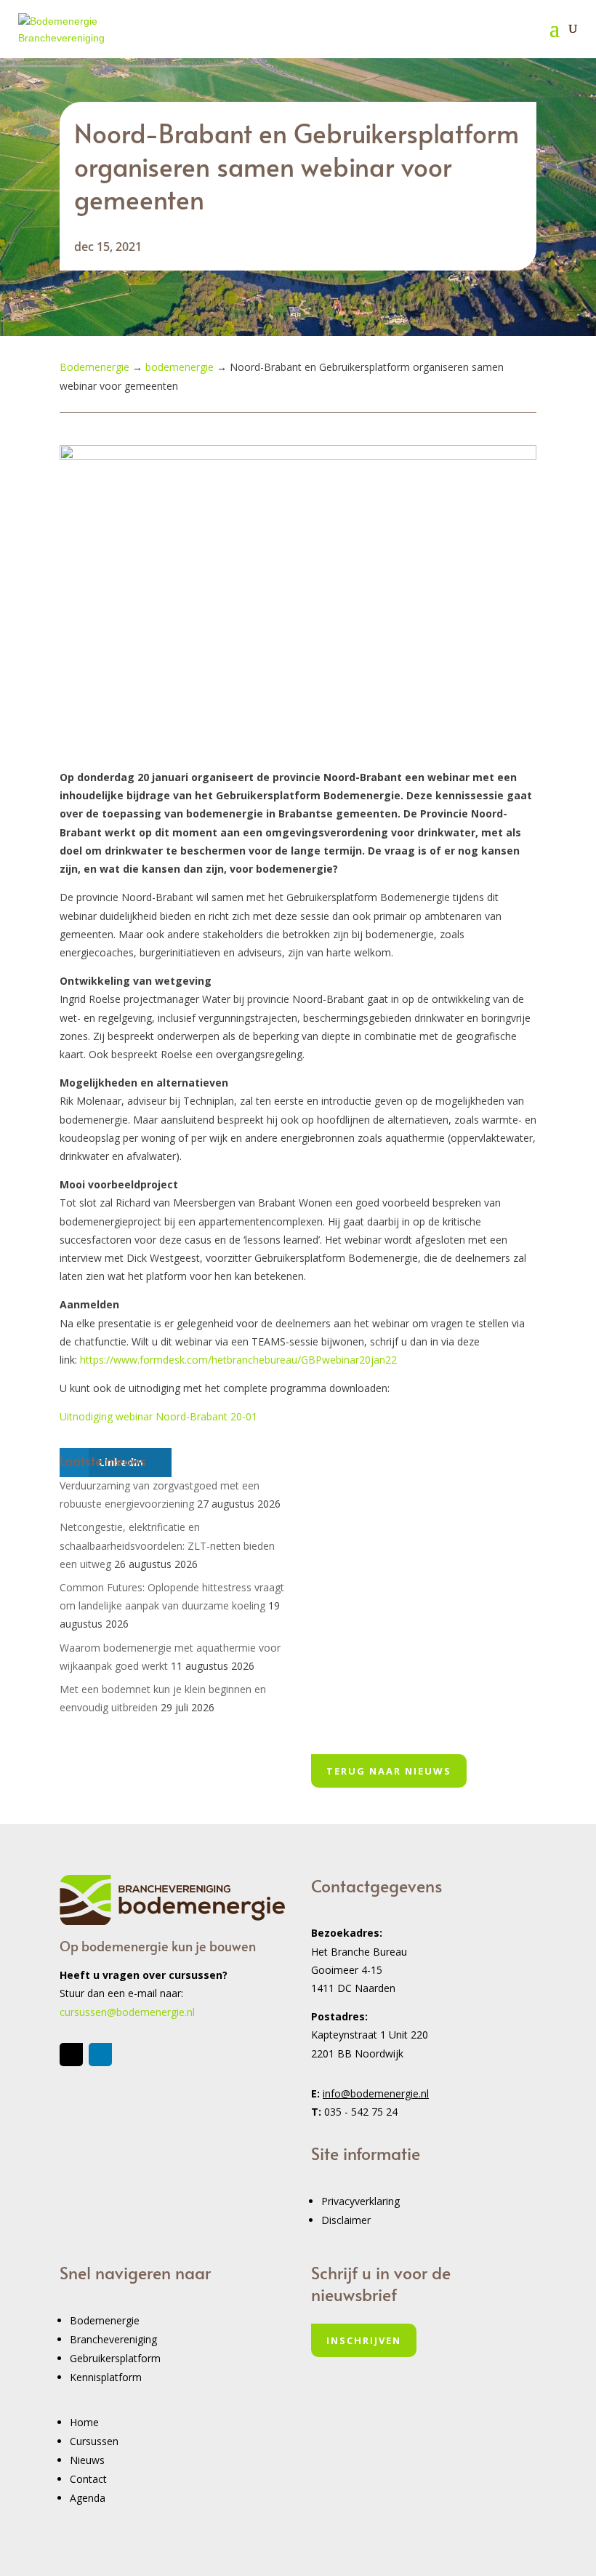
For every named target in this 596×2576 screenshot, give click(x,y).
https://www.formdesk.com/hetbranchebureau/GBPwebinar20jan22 (238, 1360)
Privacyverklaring (361, 2201)
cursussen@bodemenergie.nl (127, 2012)
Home (84, 2422)
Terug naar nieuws (389, 1771)
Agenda (88, 2498)
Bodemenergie (105, 2320)
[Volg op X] (71, 2055)
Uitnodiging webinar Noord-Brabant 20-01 (158, 1416)
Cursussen (94, 2441)
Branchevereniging (113, 2339)
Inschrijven (364, 2340)
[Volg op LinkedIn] (100, 2055)
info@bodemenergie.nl (376, 2093)
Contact (88, 2479)
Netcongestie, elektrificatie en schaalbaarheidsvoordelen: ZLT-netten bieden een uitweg (167, 1545)
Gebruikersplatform (115, 2358)
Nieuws (87, 2460)
